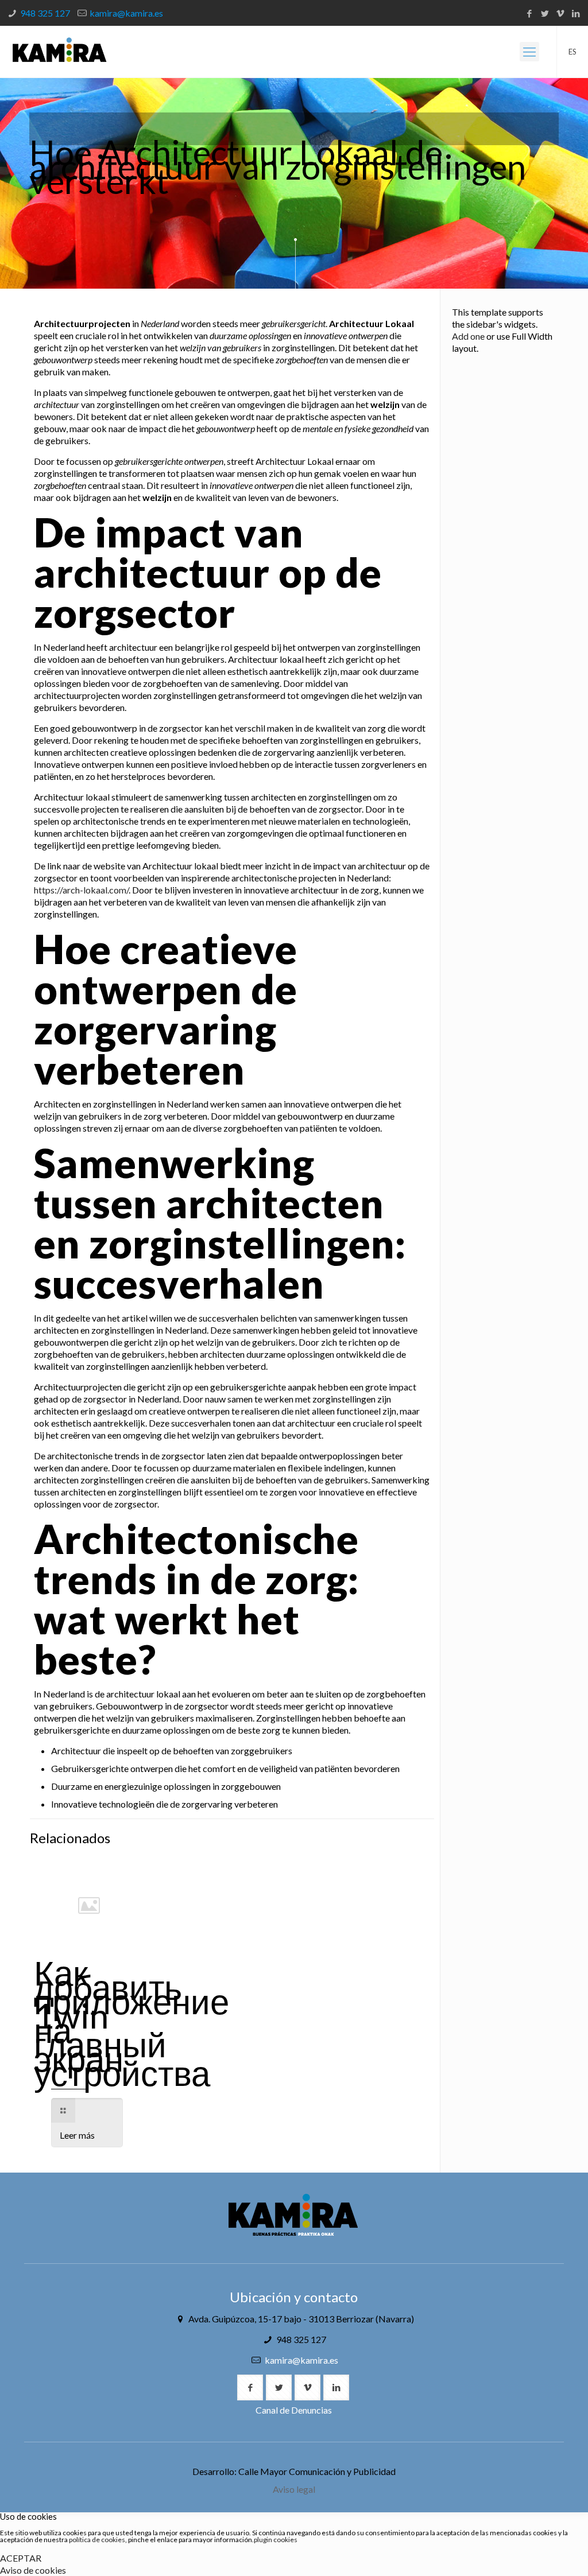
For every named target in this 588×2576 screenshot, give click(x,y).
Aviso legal (294, 2489)
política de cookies (97, 2540)
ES (572, 52)
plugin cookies (276, 2540)
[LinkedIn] (576, 13)
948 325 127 (45, 13)
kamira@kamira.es (126, 13)
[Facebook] (530, 13)
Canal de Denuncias (294, 2410)
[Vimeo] (561, 13)
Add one (468, 336)
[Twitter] (545, 13)
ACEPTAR (21, 2558)
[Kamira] (59, 52)
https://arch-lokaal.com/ (81, 890)
